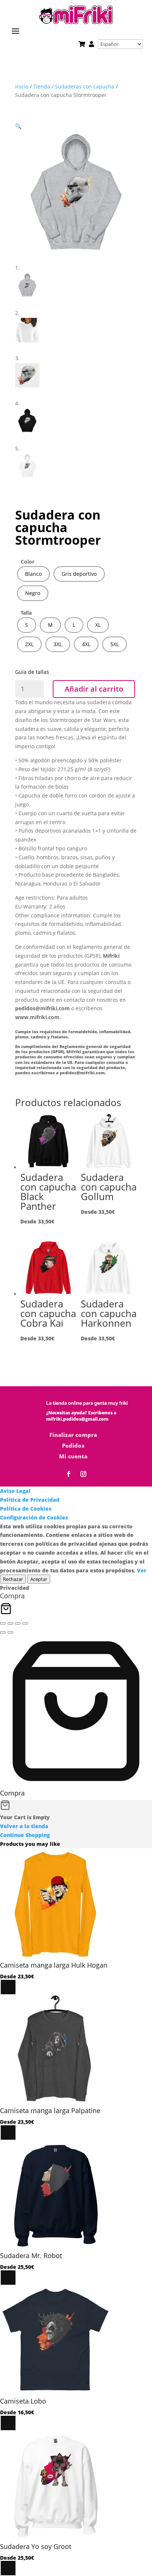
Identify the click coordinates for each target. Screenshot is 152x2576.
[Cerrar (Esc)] (25, 1623)
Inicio (22, 86)
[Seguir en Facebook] (69, 1474)
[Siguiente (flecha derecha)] (10, 1632)
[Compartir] (18, 1623)
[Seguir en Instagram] (83, 1474)
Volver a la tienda (24, 1826)
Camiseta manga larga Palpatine (50, 2110)
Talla (26, 613)
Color (27, 562)
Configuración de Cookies (34, 1517)
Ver (142, 1570)
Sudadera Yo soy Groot (36, 2546)
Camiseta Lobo (23, 2401)
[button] (18, 126)
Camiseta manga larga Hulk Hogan (54, 1965)
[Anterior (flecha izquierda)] (3, 1632)
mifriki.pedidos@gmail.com (77, 1419)
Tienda (42, 86)
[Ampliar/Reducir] (3, 1623)
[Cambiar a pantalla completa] (10, 1623)
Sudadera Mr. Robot (31, 2256)
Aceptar (39, 1579)
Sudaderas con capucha (85, 86)
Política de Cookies (26, 1509)
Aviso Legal (15, 1491)
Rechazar (13, 1579)
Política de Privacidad (30, 1500)
